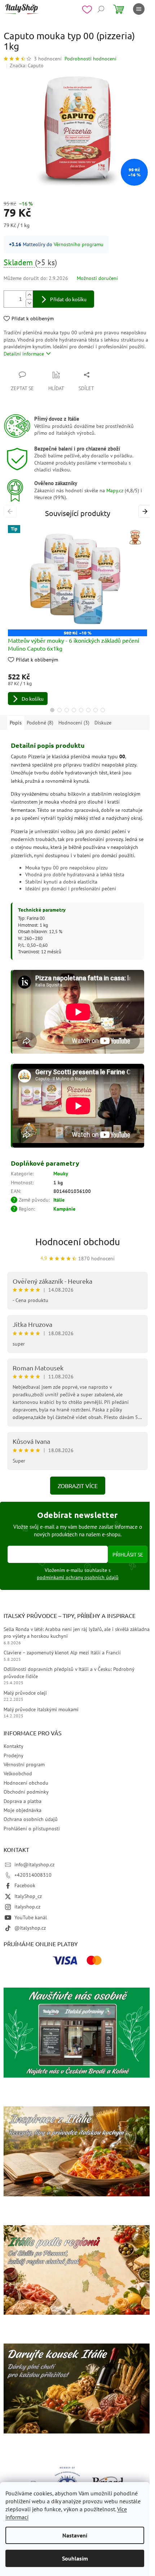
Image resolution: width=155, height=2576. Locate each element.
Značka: (27, 65)
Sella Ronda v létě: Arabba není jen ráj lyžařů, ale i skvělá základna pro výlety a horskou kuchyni (77, 1633)
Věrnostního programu (79, 244)
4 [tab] (74, 710)
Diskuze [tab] (103, 723)
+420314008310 (33, 1875)
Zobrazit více (78, 1486)
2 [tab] (59, 710)
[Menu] (139, 9)
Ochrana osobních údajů (31, 1819)
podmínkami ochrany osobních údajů (78, 1577)
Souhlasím (75, 2558)
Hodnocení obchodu (78, 1242)
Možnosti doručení (97, 278)
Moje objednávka (23, 1810)
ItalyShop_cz (28, 1896)
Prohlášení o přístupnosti (32, 1829)
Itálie (59, 1200)
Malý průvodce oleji (25, 1693)
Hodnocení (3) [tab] (74, 723)
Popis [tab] (16, 723)
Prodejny (14, 1755)
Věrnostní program (24, 1764)
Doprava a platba (23, 1801)
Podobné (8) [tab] (40, 723)
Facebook (25, 1885)
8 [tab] (103, 710)
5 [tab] (81, 710)
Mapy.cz (115, 491)
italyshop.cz (27, 1907)
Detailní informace (24, 354)
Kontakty (14, 1746)
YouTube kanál (31, 1917)
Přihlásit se (128, 1554)
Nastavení (75, 2535)
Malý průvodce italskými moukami (41, 1709)
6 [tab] (88, 710)
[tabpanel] (77, 615)
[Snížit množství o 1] (29, 303)
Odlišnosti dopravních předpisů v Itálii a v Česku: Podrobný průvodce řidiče (69, 1673)
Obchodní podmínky (26, 1792)
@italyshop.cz (30, 1928)
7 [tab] (96, 710)
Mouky (61, 1174)
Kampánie (64, 1209)
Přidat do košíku (68, 299)
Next (146, 511)
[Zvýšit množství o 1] (29, 295)
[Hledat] (101, 9)
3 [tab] (67, 710)
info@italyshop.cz (34, 1865)
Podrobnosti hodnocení (90, 59)
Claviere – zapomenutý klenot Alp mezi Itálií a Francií (62, 1653)
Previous (11, 511)
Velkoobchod (18, 1773)
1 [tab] (52, 710)
